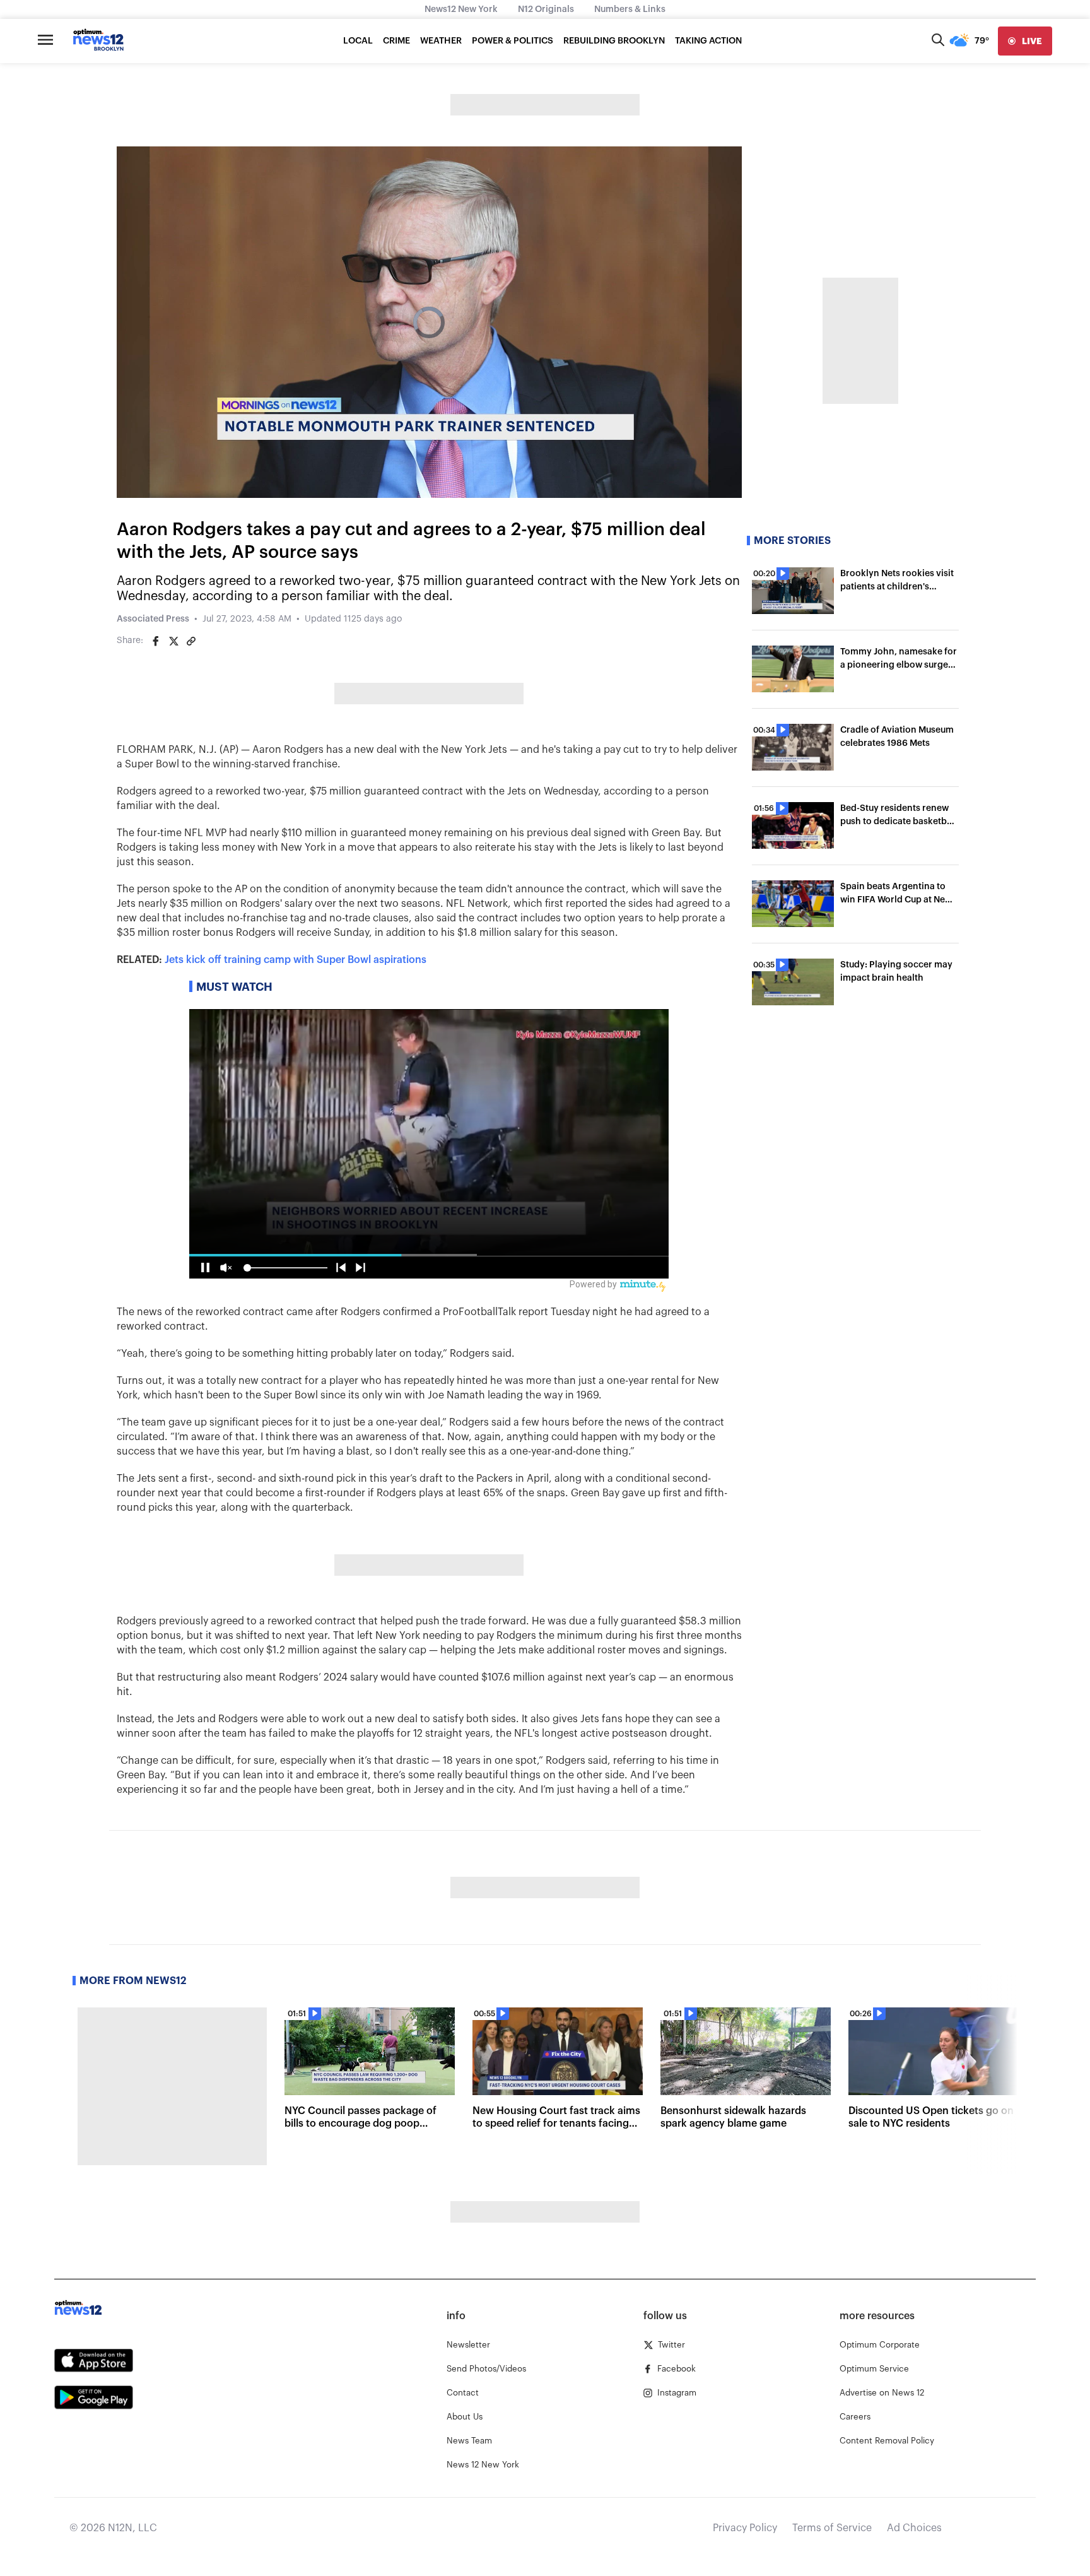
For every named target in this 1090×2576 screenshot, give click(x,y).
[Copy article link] (191, 641)
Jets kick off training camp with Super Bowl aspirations (296, 960)
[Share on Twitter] (173, 641)
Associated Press (153, 619)
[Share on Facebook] (156, 641)
